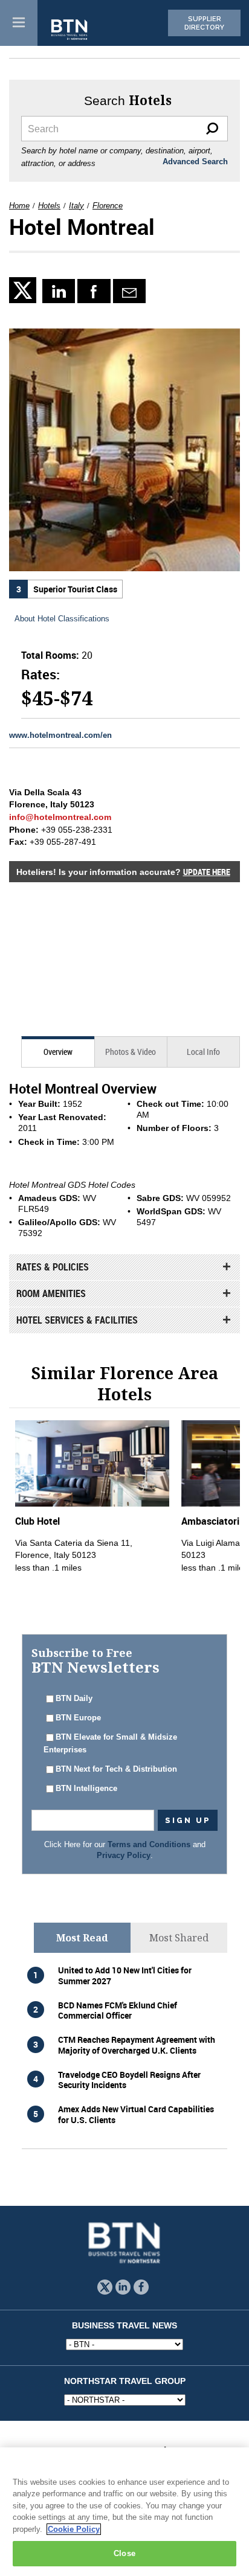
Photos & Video (131, 1052)
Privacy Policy (124, 1856)
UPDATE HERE (207, 872)
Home (19, 206)
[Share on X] (26, 290)
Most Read (82, 1938)
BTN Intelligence (86, 1789)
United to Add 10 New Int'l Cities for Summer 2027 (125, 1975)
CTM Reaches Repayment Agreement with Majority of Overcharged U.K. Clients (137, 2045)
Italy (76, 206)
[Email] (130, 291)
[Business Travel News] (70, 30)
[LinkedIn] (59, 291)
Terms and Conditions (149, 1845)
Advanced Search (195, 162)
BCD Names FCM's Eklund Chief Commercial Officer (118, 2010)
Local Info (203, 1052)
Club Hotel (37, 1521)
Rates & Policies (53, 1267)
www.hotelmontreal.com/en (60, 735)
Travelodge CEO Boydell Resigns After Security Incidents (129, 2080)
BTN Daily (74, 1699)
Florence (108, 206)
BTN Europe (78, 1718)
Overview (58, 1052)
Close (124, 2553)
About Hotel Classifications (62, 619)
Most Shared (179, 1938)
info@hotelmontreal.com (60, 817)
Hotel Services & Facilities (77, 1320)
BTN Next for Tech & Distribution (116, 1769)
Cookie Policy (74, 2529)
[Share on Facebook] (94, 291)
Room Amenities (51, 1293)
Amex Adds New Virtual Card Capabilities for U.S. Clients (136, 2114)
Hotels (49, 206)
